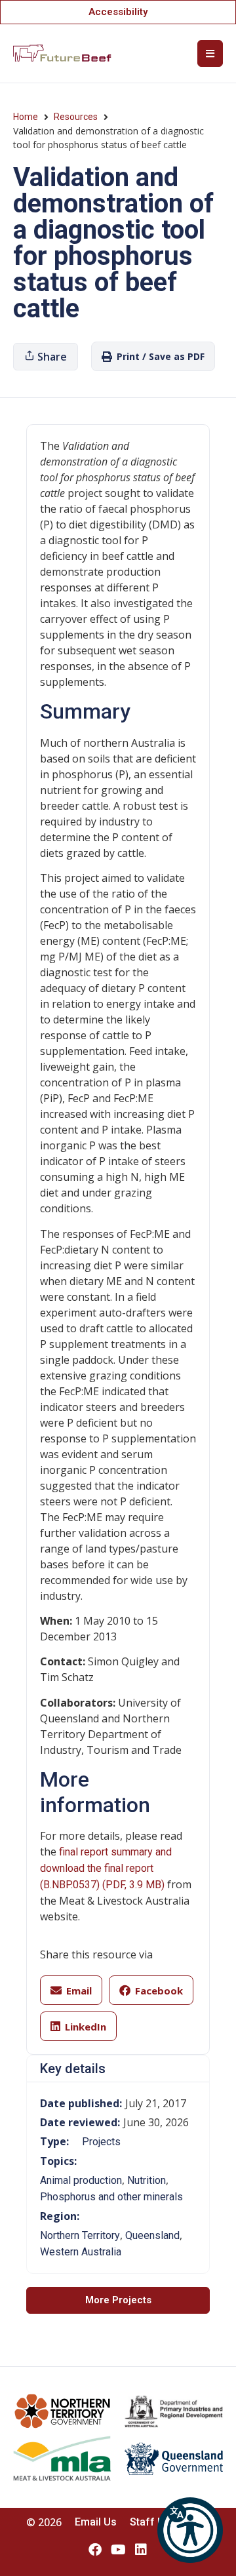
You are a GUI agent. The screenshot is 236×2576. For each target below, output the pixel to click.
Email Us (96, 2522)
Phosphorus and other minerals (111, 2197)
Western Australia (81, 2252)
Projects (101, 2142)
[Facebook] (95, 2550)
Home (26, 117)
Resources (76, 117)
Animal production (81, 2180)
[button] (190, 2530)
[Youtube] (118, 2550)
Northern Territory (80, 2235)
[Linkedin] (141, 2550)
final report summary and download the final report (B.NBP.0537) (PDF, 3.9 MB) (106, 1868)
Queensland (152, 2235)
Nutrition (147, 2180)
